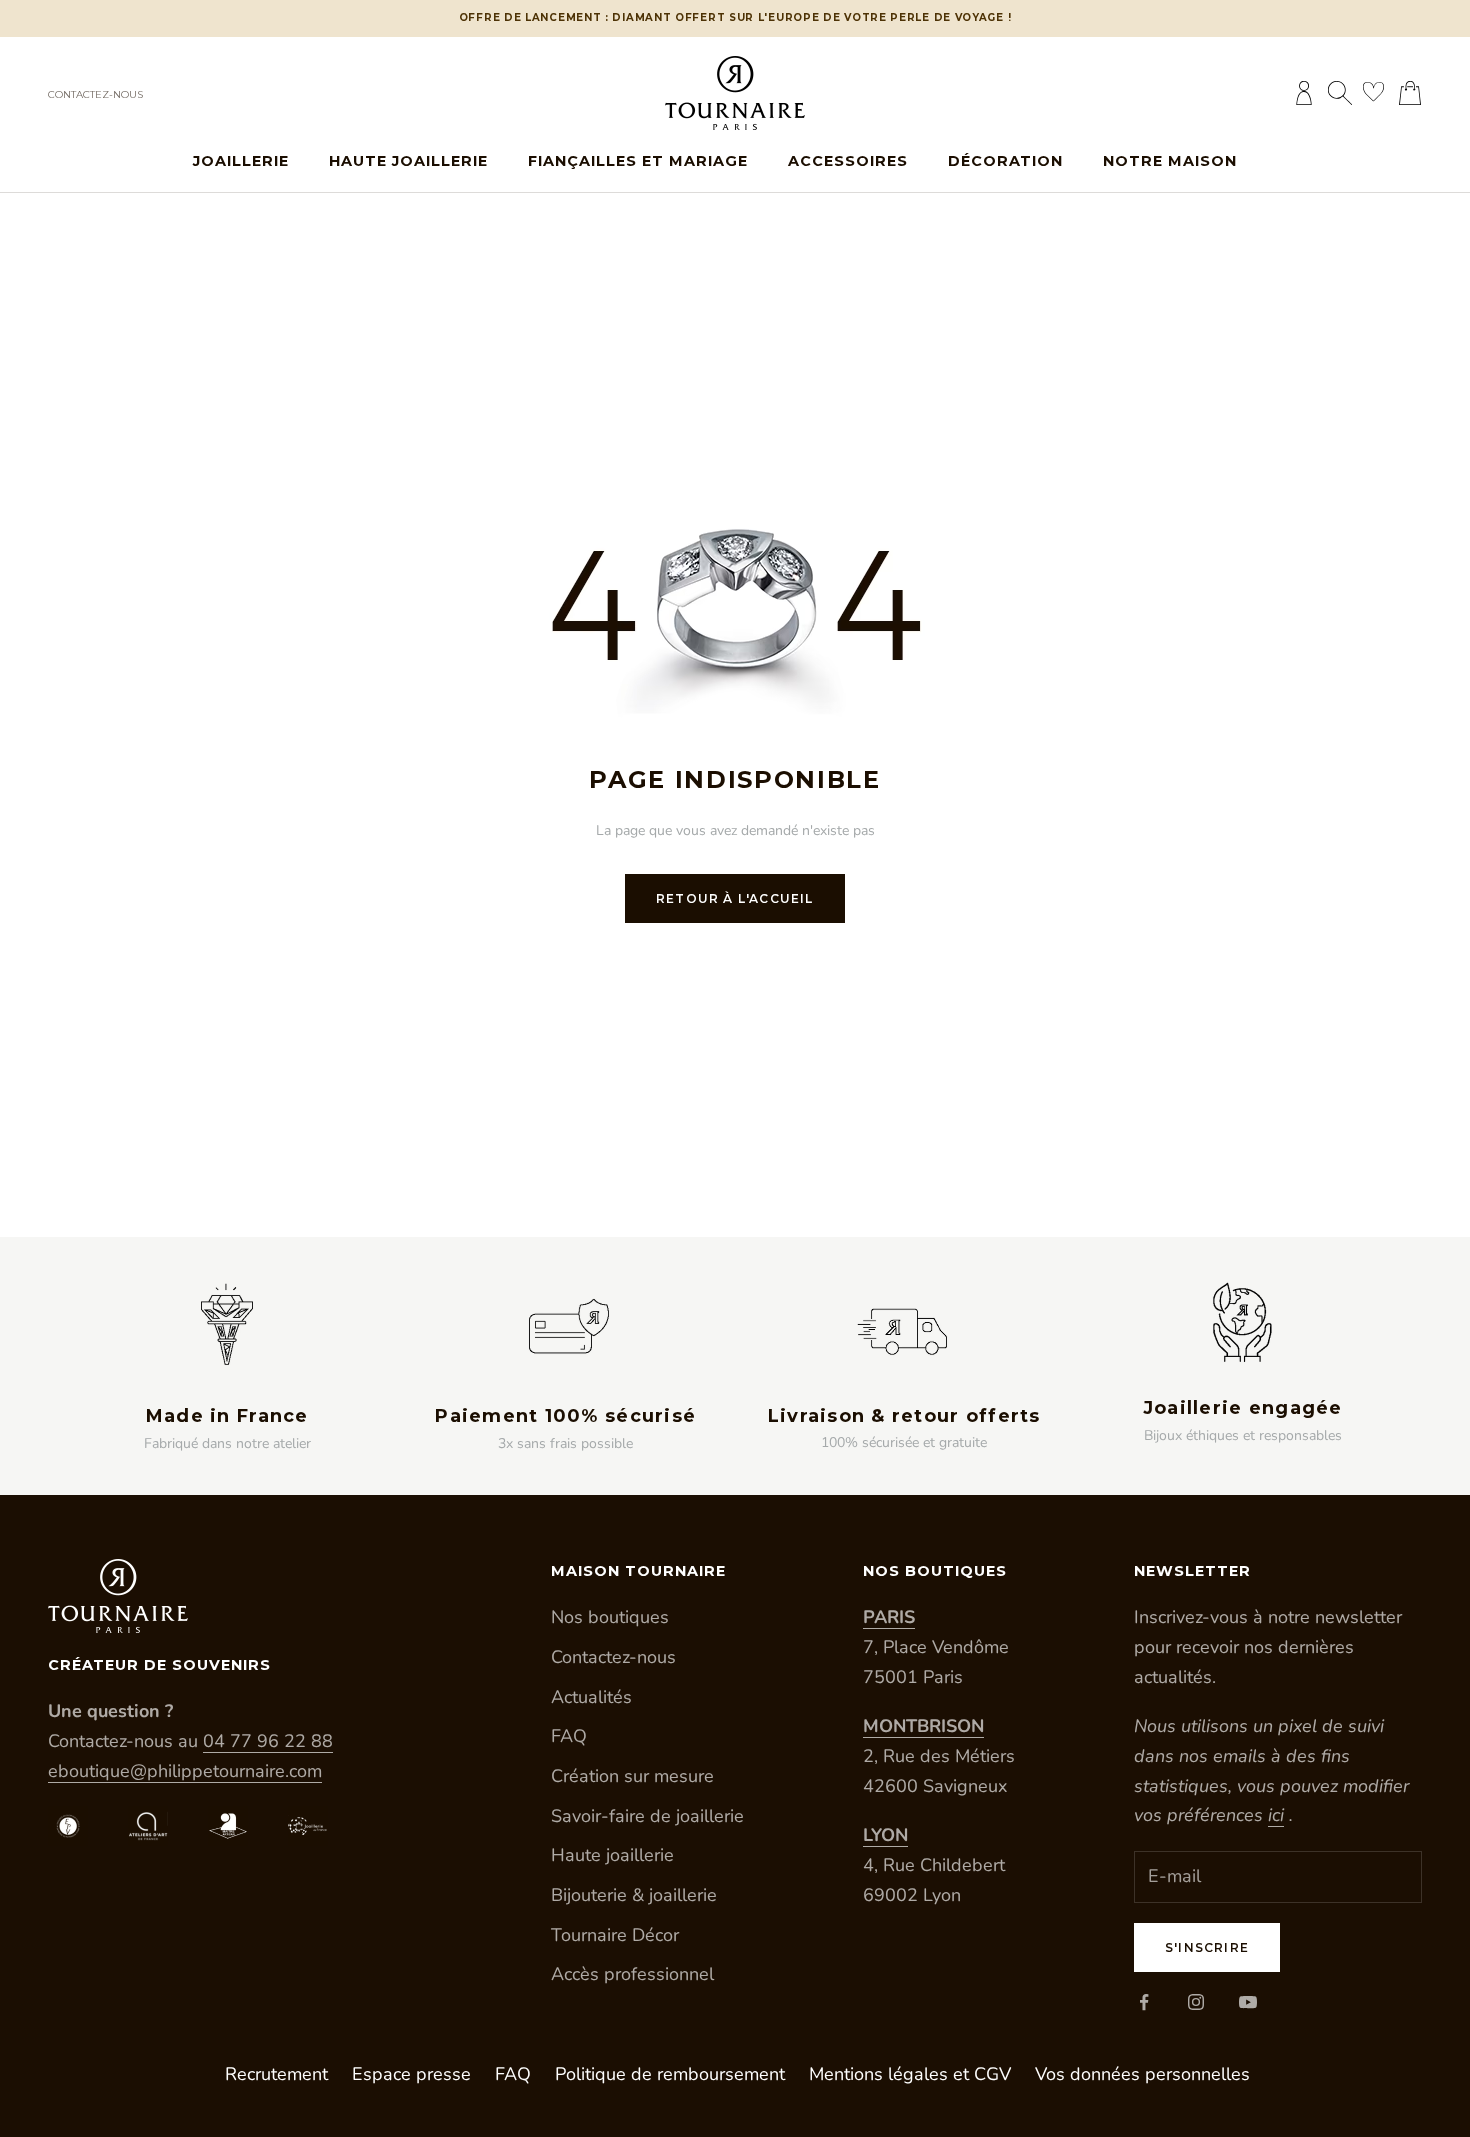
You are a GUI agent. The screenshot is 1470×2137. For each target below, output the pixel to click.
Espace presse (411, 2074)
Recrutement (276, 2074)
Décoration (1005, 161)
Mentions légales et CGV (910, 2074)
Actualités (591, 1697)
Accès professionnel (632, 1974)
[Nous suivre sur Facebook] (1144, 2002)
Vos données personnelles (1142, 2074)
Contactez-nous (95, 94)
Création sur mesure (632, 1776)
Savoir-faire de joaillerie (647, 1816)
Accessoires (848, 161)
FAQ (569, 1736)
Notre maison (1170, 161)
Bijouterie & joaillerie (634, 1895)
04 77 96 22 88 (268, 1741)
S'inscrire (1207, 1947)
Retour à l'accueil (735, 898)
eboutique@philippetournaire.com (185, 1771)
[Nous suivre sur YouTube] (1248, 2002)
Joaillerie (241, 161)
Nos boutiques (610, 1617)
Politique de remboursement (670, 2074)
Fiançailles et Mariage (638, 161)
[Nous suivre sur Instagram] (1196, 2002)
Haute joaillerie (408, 161)
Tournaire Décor (615, 1935)
